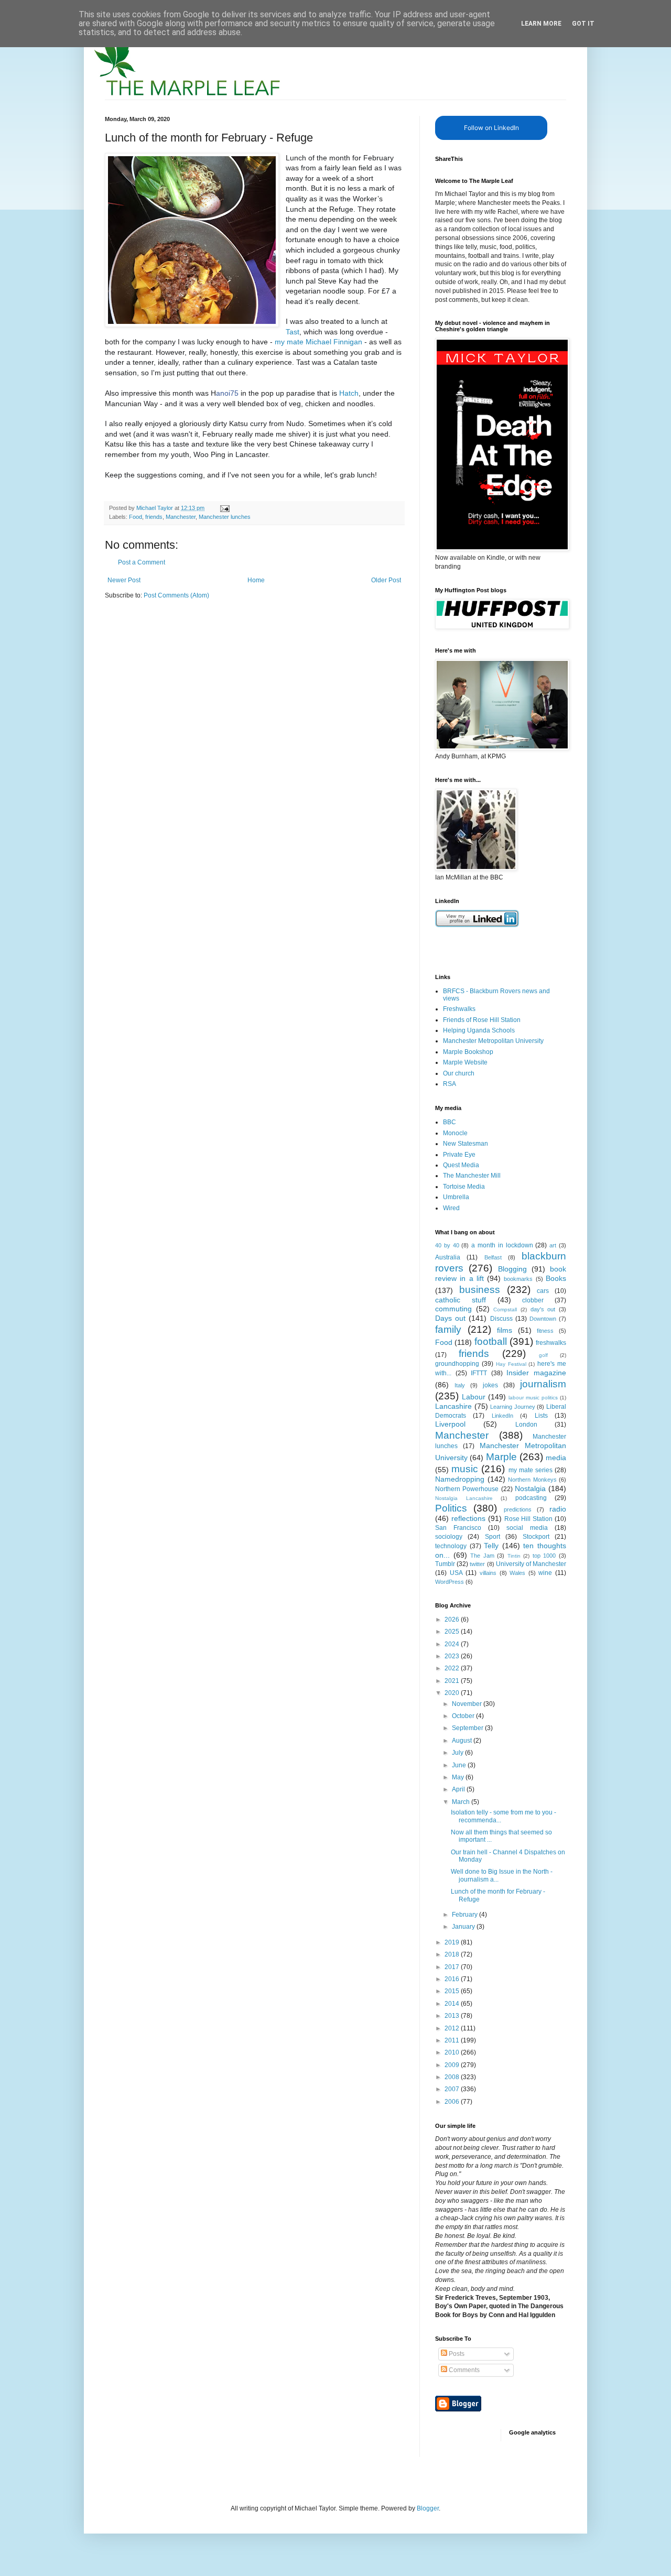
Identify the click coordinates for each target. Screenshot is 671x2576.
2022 (453, 1668)
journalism (543, 1384)
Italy (460, 1385)
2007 (453, 2089)
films (505, 1330)
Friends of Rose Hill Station (482, 1020)
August (463, 1741)
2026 (453, 1619)
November (468, 1704)
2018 (453, 1954)
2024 (453, 1644)
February (466, 1915)
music (465, 1469)
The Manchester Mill (472, 1176)
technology (451, 1546)
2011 (453, 2040)
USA (456, 1573)
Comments (463, 2370)
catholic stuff (461, 1300)
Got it (583, 24)
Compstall (505, 1309)
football (491, 1341)
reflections (468, 1518)
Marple (501, 1457)
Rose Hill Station (529, 1519)
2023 (453, 1656)
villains (488, 1573)
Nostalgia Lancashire (464, 1498)
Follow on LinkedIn (491, 128)
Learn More (541, 24)
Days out (450, 1318)
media (556, 1458)
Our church (459, 1073)
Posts (456, 2354)
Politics (451, 1508)
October (464, 1716)
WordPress (450, 1582)
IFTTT (479, 1373)
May (459, 1777)
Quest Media (461, 1165)
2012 (453, 2028)
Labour (474, 1397)
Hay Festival (511, 1364)
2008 (453, 2077)
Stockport (536, 1537)
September (468, 1728)
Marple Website (465, 1062)
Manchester (181, 517)
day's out (543, 1309)
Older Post (386, 580)
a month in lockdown (502, 1245)
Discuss (501, 1319)
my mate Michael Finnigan (318, 342)
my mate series (531, 1470)
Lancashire (453, 1406)
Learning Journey (513, 1407)
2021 (453, 1681)
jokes (490, 1385)
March (462, 1802)
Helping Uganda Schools (479, 1030)
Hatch (349, 393)
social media (527, 1528)
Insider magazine (536, 1373)
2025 (453, 1632)
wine (545, 1573)
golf (543, 1355)
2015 (453, 1991)
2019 (453, 1942)
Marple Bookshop (468, 1052)
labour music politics (533, 1398)
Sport (493, 1537)
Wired (451, 1208)
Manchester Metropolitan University (493, 1041)
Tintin (514, 1556)
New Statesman (466, 1144)
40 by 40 (447, 1245)
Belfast (493, 1257)
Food (136, 517)
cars (543, 1291)
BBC (450, 1122)
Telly (491, 1546)
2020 (453, 1693)
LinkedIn (502, 1416)
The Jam (482, 1556)
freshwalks (551, 1343)
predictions (518, 1509)
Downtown (543, 1319)
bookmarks (518, 1279)
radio (558, 1509)
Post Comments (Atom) (176, 595)
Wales (517, 1573)
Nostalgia (530, 1488)
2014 (453, 2004)
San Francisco (458, 1528)
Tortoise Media (464, 1187)
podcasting (531, 1498)
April (459, 1789)
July (458, 1753)
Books (556, 1278)
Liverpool (450, 1424)
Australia (448, 1257)
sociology (449, 1537)
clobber (533, 1300)
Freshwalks (459, 1009)
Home (256, 580)
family (448, 1329)
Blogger (428, 2508)
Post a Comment (142, 562)
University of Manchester (531, 1564)
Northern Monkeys (532, 1480)
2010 (453, 2052)
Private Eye (459, 1155)
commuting (453, 1309)
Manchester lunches (225, 517)
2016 (453, 1979)
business (480, 1290)
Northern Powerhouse (467, 1489)
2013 (453, 2016)
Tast (293, 332)
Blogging (512, 1269)
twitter (477, 1564)
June (460, 1765)
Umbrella (456, 1197)
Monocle (455, 1133)
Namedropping (460, 1479)
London (526, 1425)
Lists (541, 1416)
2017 (453, 1967)
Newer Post (124, 580)
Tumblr (445, 1564)
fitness (545, 1331)
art (553, 1245)
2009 (453, 2065)
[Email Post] (224, 508)
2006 (453, 2102)
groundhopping (457, 1364)
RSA (450, 1084)
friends (154, 517)
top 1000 (544, 1556)
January (464, 1927)
